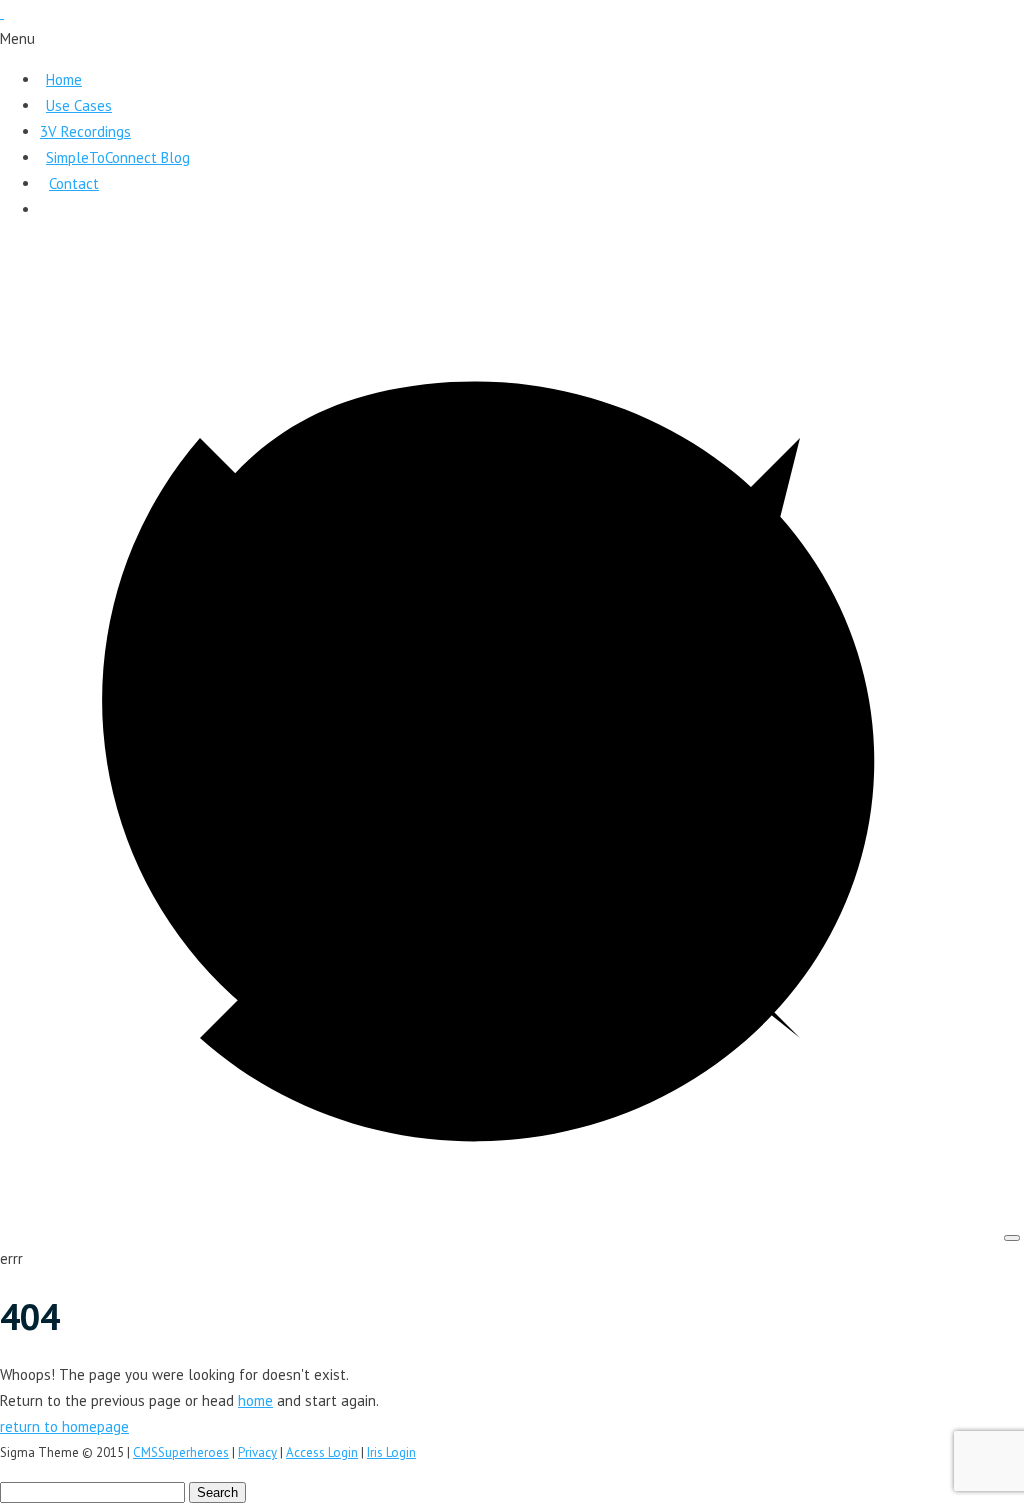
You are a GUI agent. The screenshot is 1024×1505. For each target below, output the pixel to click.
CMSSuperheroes (181, 1452)
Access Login (322, 1452)
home (255, 1400)
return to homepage (64, 1426)
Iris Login (391, 1452)
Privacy (257, 1452)
